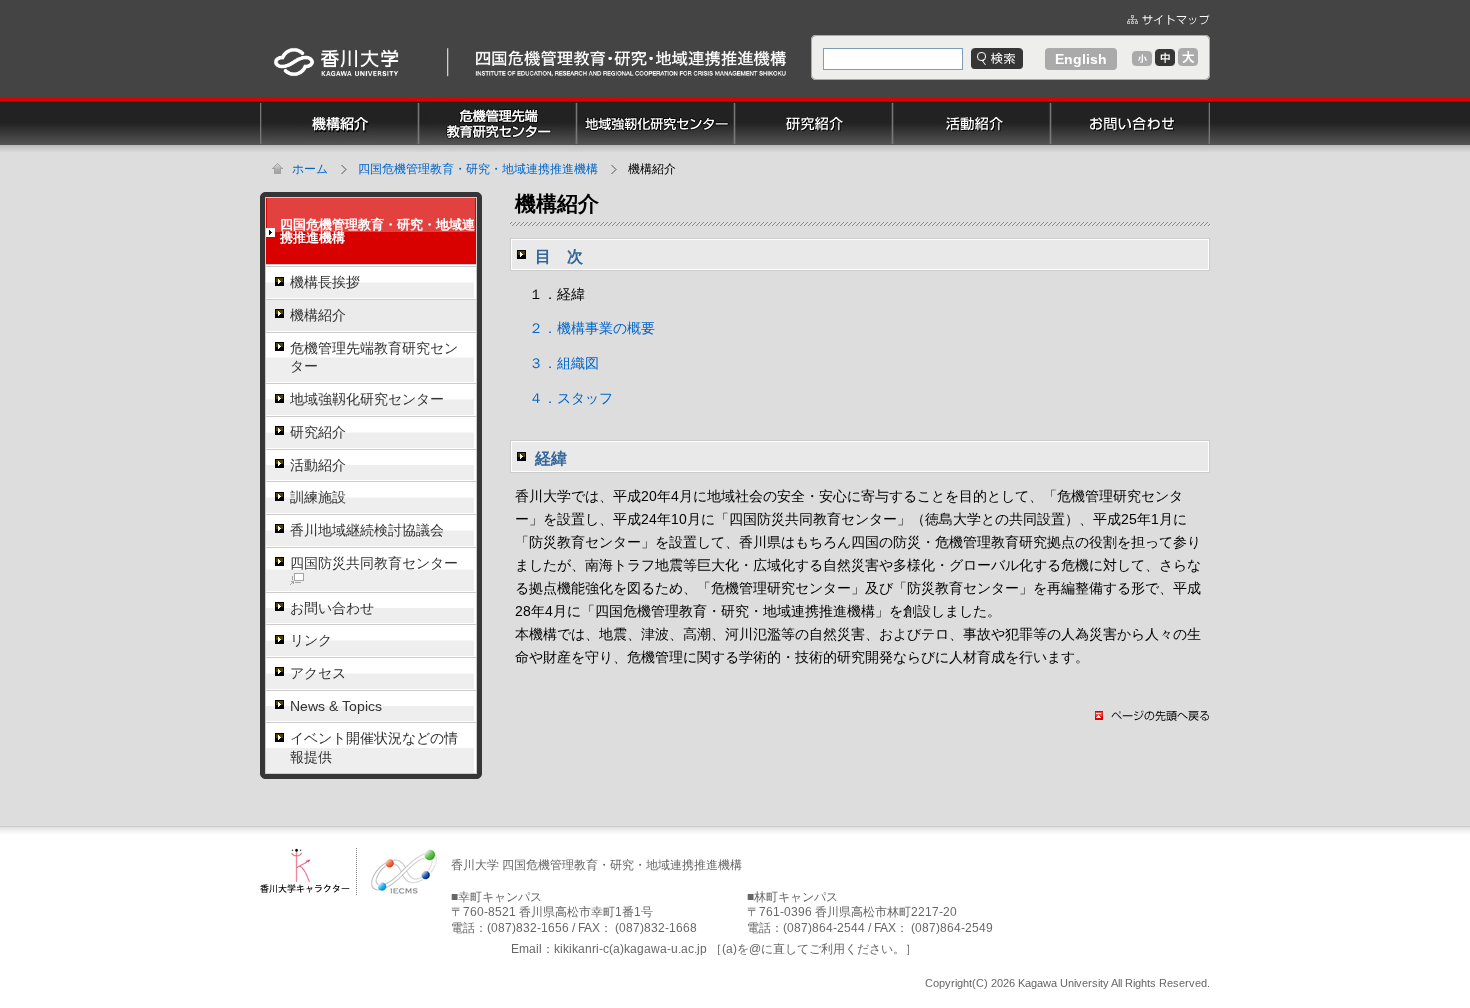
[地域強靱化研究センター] (656, 105)
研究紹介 (318, 432)
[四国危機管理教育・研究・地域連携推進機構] (620, 48)
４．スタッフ (564, 398)
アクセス (318, 673)
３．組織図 (557, 363)
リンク (311, 640)
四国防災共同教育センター (374, 563)
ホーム (310, 169)
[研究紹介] (814, 105)
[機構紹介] (339, 105)
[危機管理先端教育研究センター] (498, 105)
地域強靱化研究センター (367, 399)
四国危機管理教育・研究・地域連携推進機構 (478, 169)
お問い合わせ (332, 608)
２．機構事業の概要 (585, 328)
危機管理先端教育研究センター (374, 357)
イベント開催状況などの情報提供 (374, 747)
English (1081, 59)
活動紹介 (318, 465)
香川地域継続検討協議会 (367, 530)
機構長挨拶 (325, 282)
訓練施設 (318, 497)
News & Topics (336, 706)
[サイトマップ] (1168, 18)
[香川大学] (336, 48)
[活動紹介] (972, 105)
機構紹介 (318, 315)
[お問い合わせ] (1130, 105)
